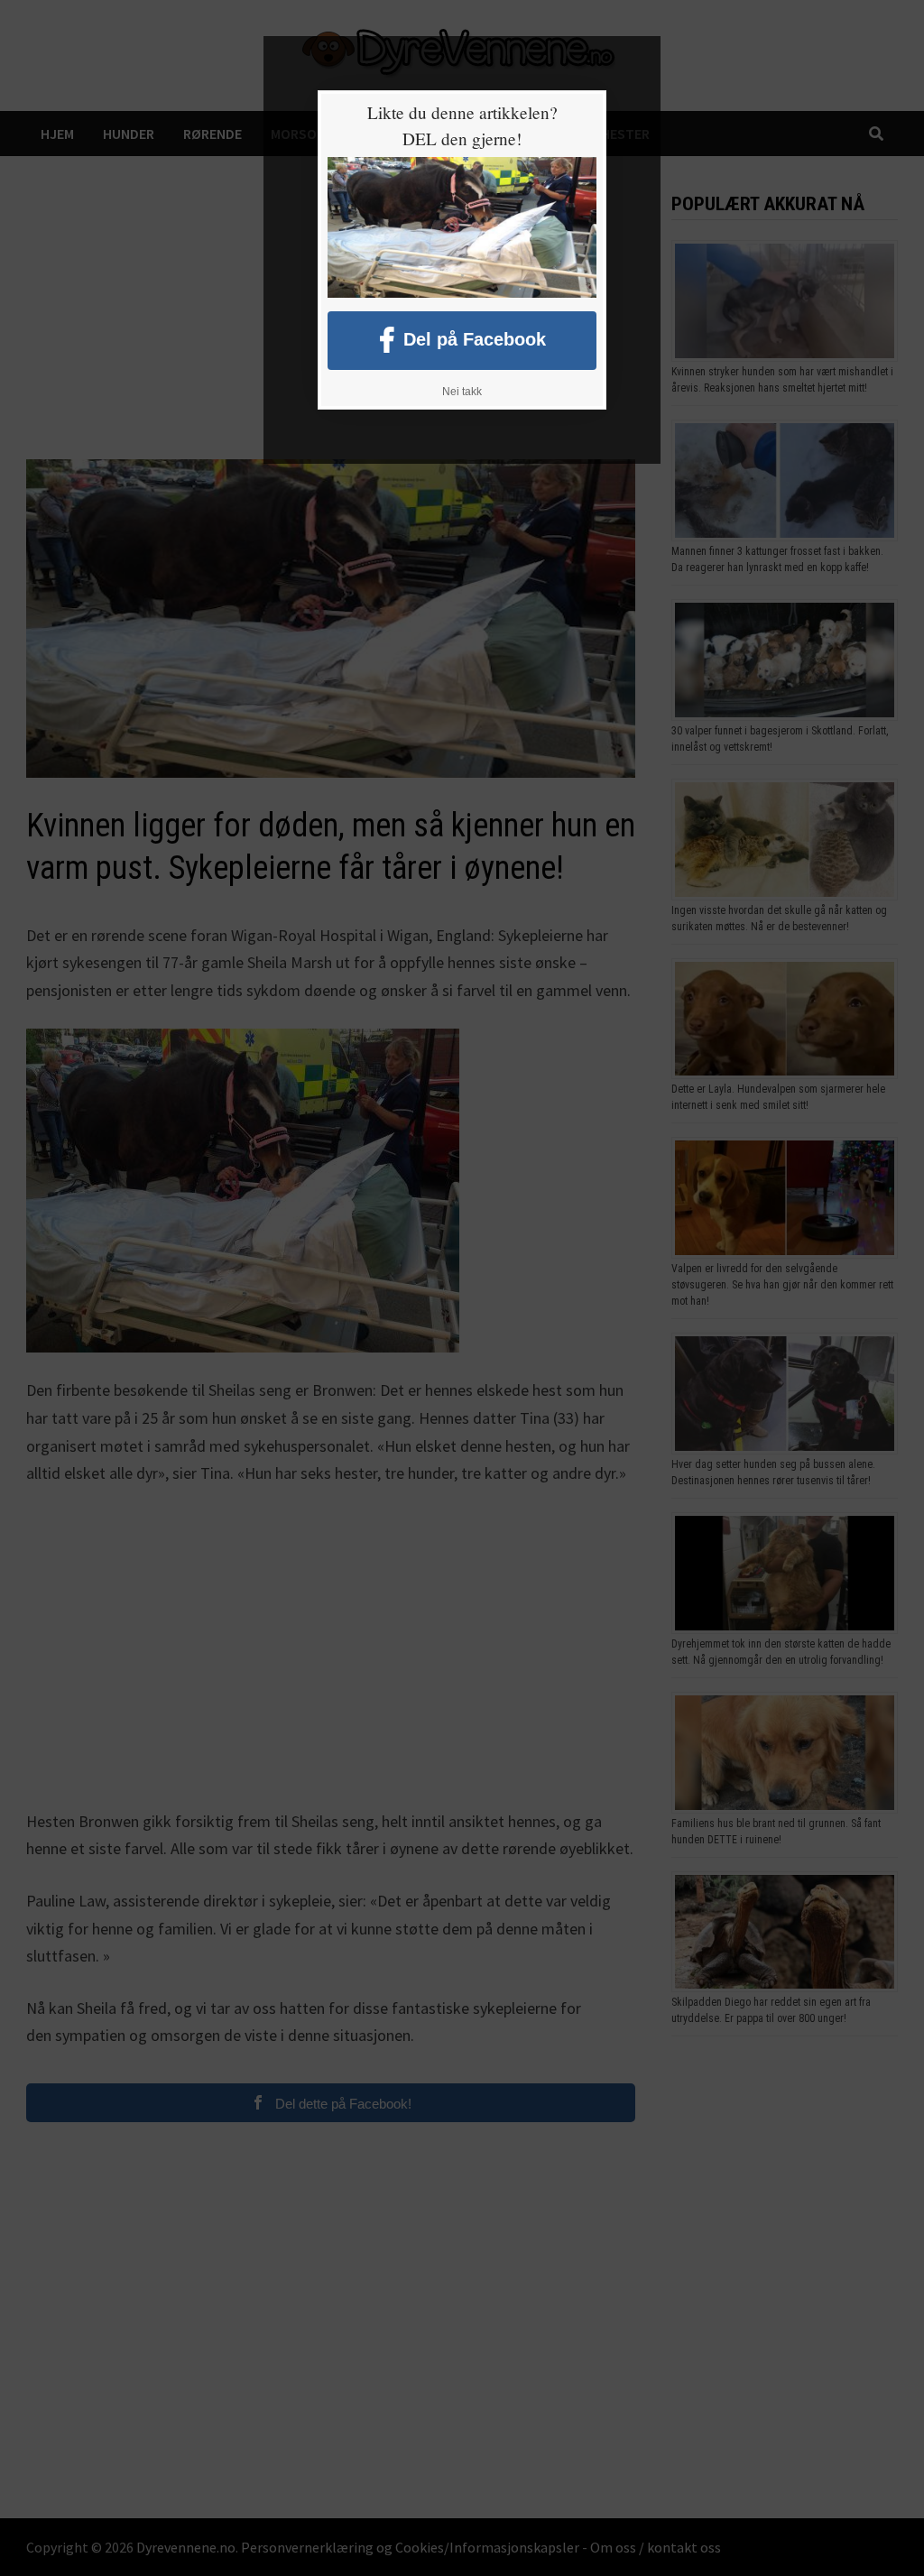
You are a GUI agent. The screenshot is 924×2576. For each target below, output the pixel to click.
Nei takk (462, 392)
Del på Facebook (475, 338)
